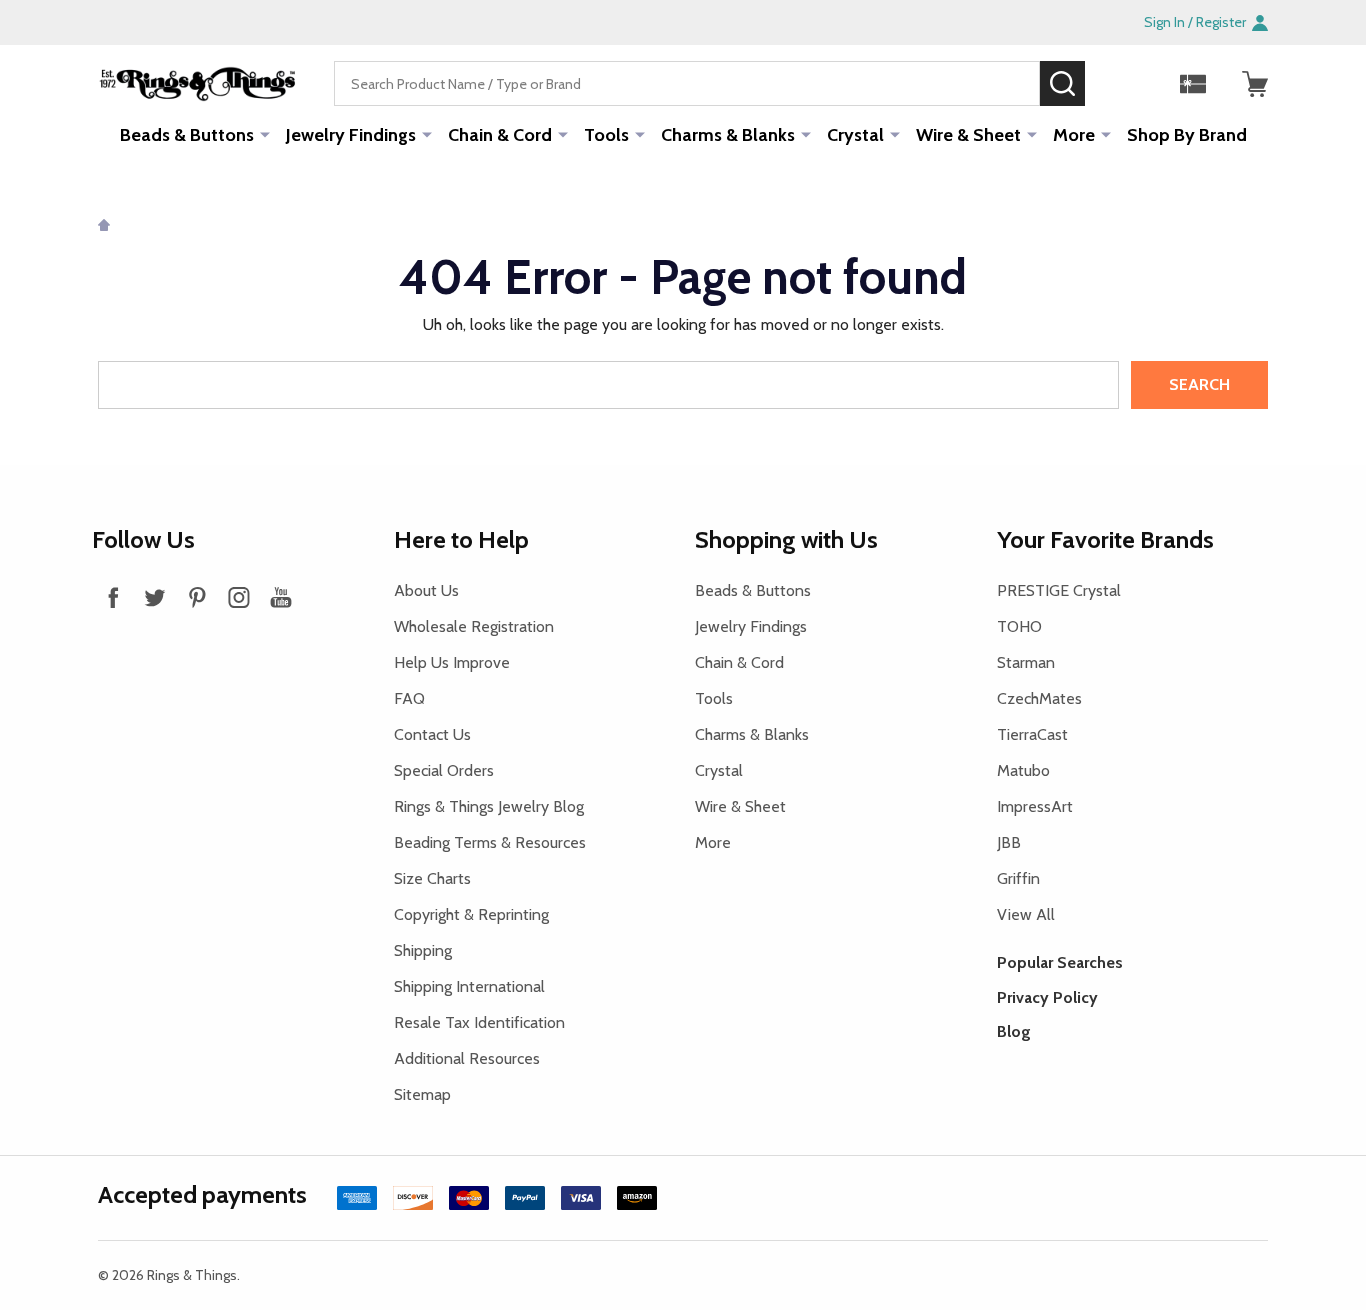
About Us (426, 590)
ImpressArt (1035, 806)
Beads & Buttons (187, 135)
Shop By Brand (1187, 135)
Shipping (423, 950)
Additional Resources (467, 1058)
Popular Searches (1060, 962)
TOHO (1019, 626)
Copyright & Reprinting (471, 914)
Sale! (1115, 83)
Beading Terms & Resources (490, 842)
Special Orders (444, 770)
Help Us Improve (452, 662)
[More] (265, 134)
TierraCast (1032, 734)
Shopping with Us (786, 539)
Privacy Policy (1047, 997)
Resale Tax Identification (479, 1022)
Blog (1014, 1031)
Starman (1026, 662)
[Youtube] (281, 597)
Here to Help (461, 539)
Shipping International (469, 986)
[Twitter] (155, 597)
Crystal (855, 135)
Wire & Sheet (968, 135)
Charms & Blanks (728, 135)
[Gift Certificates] (1193, 84)
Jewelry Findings (351, 135)
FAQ (409, 698)
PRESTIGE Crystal (1059, 590)
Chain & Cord (500, 135)
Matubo (1023, 770)
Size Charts (432, 878)
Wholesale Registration (474, 626)
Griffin (1018, 878)
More (1074, 135)
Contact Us (432, 734)
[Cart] (1255, 84)
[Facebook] (113, 597)
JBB (1009, 842)
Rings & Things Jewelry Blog (489, 806)
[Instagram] (239, 597)
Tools (606, 135)
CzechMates (1039, 698)
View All (1026, 914)
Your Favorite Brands (1105, 539)
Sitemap (422, 1094)
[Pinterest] (197, 597)
